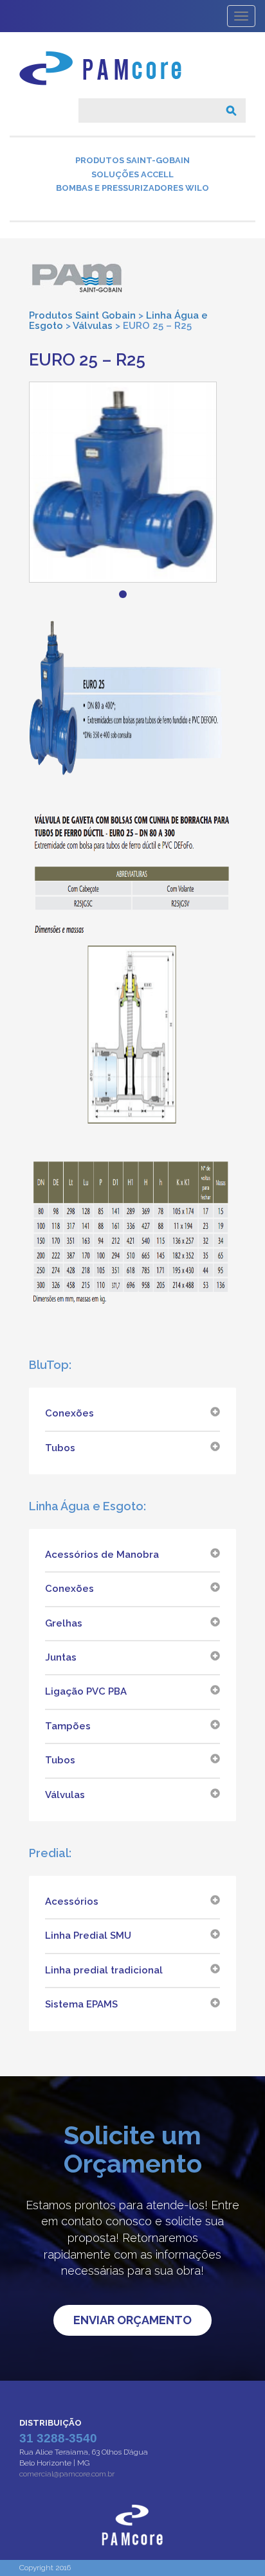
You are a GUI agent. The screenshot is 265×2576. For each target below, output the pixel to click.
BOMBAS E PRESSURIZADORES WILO (132, 188)
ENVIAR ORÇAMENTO (132, 2320)
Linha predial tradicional (104, 1970)
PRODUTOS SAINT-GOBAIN (132, 160)
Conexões (69, 1413)
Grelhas (64, 1623)
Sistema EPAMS (81, 2004)
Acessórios (72, 1901)
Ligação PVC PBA (86, 1691)
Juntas (61, 1657)
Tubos (60, 1448)
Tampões (68, 1726)
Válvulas (65, 1795)
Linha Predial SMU (88, 1936)
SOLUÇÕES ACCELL (132, 174)
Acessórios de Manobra (102, 1555)
